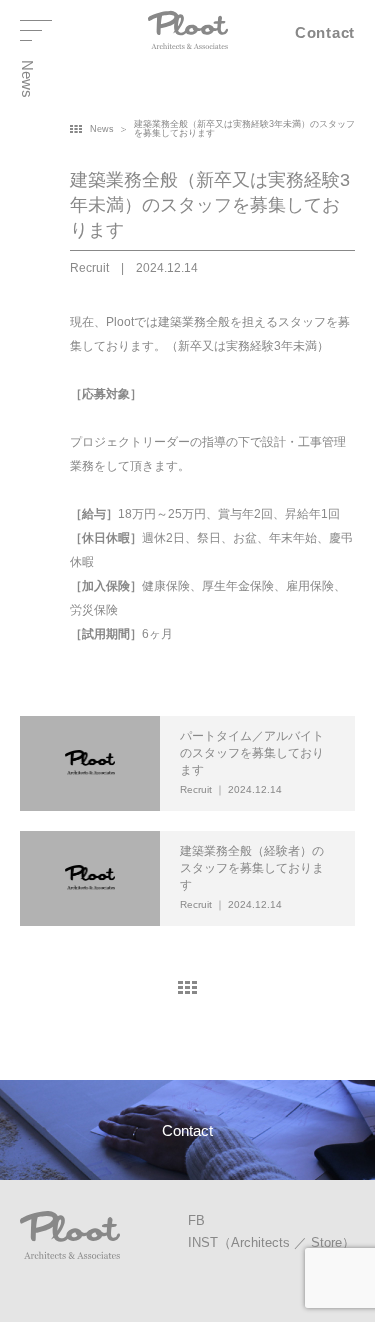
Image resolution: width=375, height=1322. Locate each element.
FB (196, 1220)
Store (326, 1242)
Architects (260, 1242)
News (102, 129)
